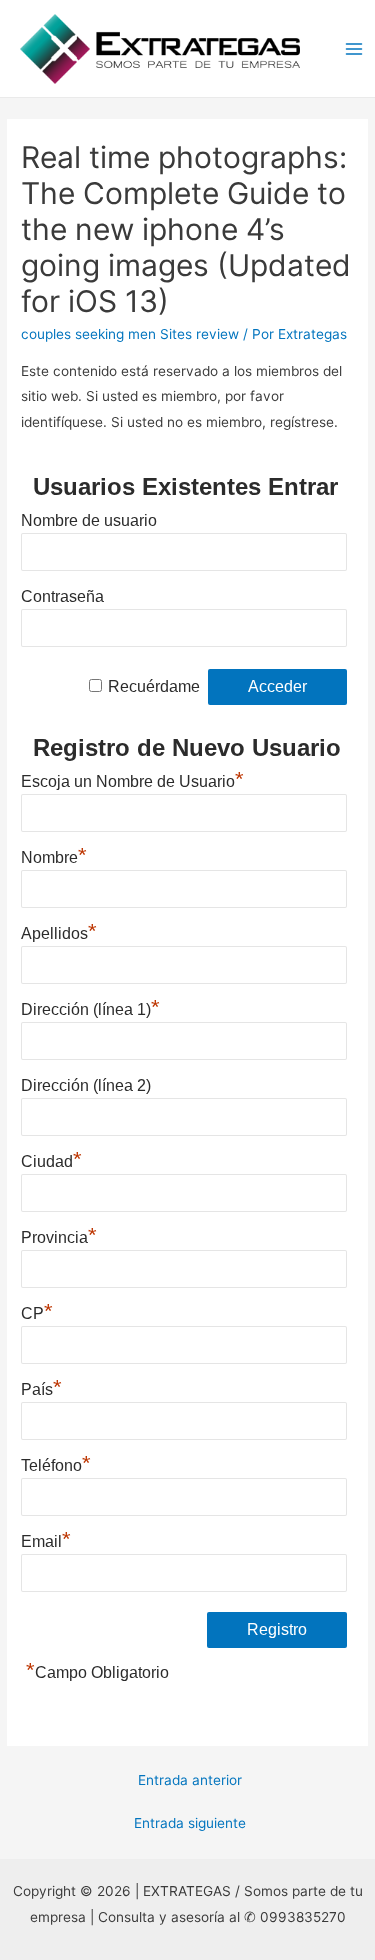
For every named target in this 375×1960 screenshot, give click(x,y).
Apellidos (59, 931)
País (41, 1387)
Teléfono (56, 1463)
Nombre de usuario (89, 520)
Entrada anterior (190, 1780)
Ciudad (51, 1159)
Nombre (54, 855)
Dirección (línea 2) (86, 1085)
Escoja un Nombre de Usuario (132, 779)
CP (37, 1311)
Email (46, 1539)
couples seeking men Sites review (130, 334)
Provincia (59, 1235)
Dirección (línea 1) (90, 1007)
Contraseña (62, 596)
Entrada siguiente (190, 1823)
